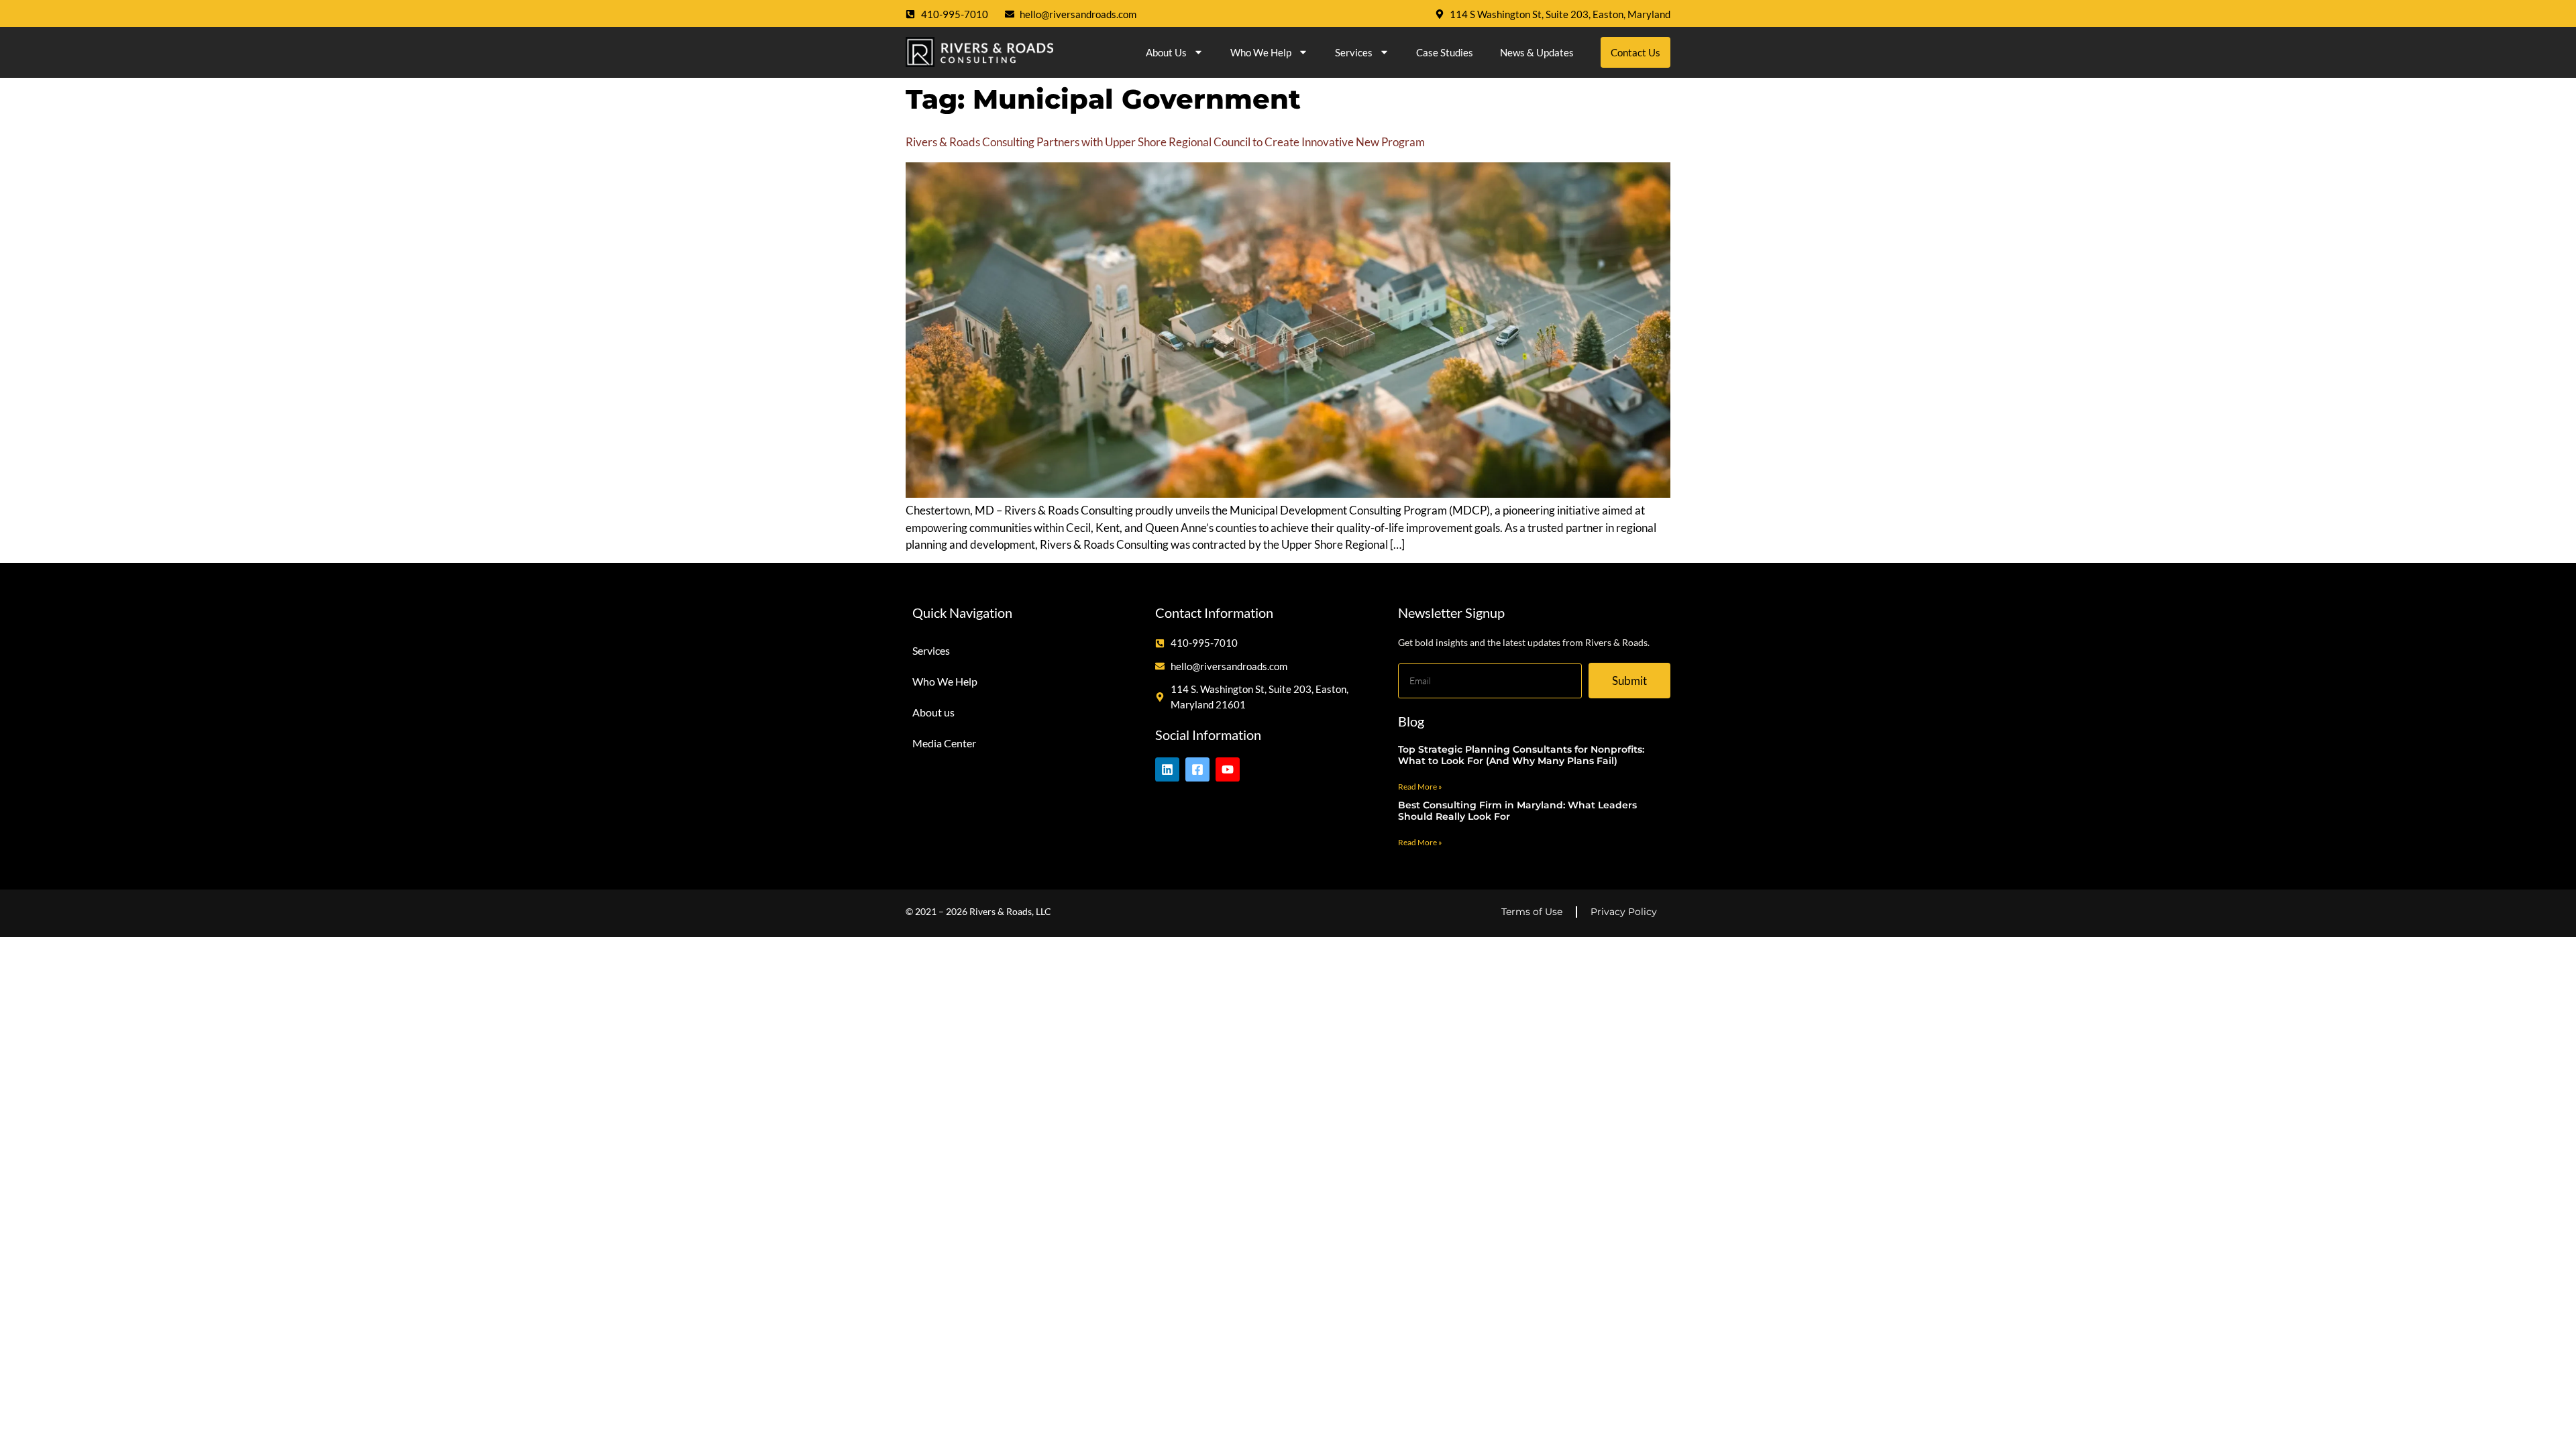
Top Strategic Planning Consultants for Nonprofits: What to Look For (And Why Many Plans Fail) (1521, 755)
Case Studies (1445, 52)
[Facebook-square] (1197, 769)
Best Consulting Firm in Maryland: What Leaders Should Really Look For (1517, 811)
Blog (1411, 721)
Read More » (1420, 787)
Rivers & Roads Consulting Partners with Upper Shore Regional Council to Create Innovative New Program (1165, 142)
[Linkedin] (1167, 769)
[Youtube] (1228, 769)
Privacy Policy (1624, 912)
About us (1166, 52)
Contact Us (1635, 52)
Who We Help (1261, 52)
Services (1354, 52)
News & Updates (1537, 52)
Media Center (944, 743)
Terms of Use (1532, 912)
